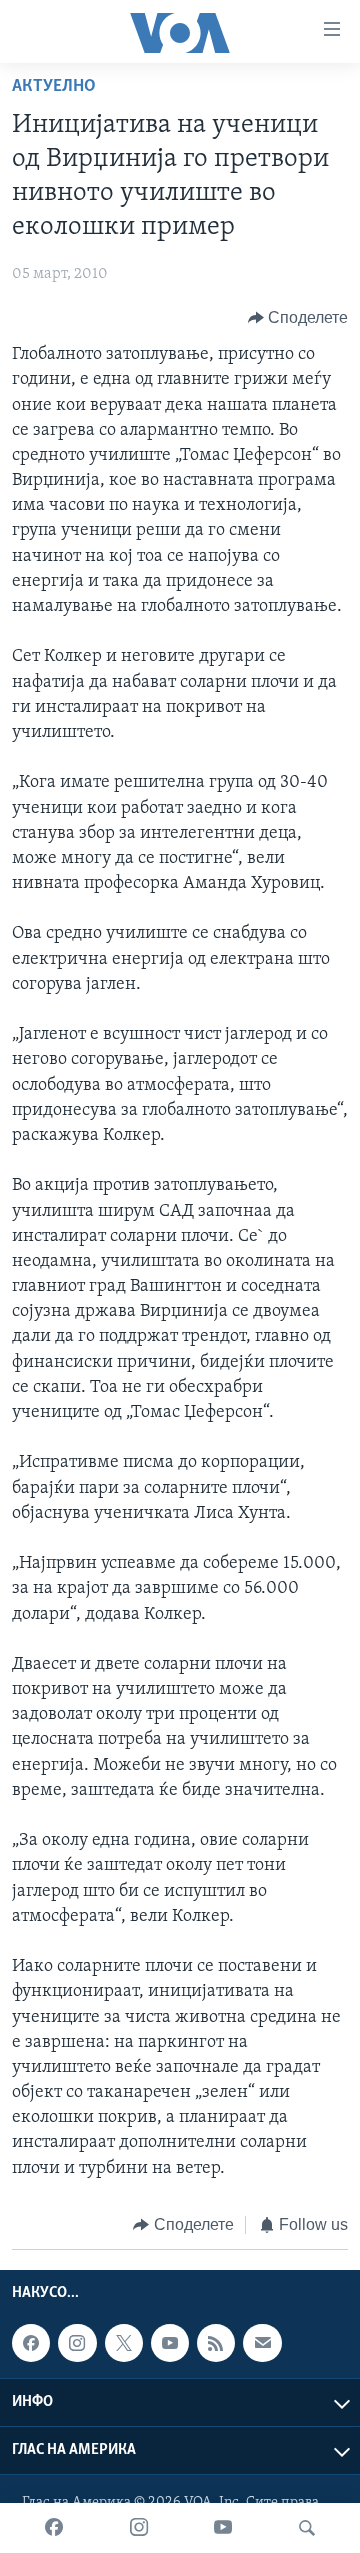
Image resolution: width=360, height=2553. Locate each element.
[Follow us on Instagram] (77, 2343)
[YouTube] (223, 2528)
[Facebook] (54, 2528)
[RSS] (216, 2343)
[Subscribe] (262, 2343)
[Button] (298, 318)
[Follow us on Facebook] (31, 2343)
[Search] (307, 2528)
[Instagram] (139, 2528)
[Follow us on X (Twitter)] (124, 2343)
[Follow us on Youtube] (170, 2343)
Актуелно (54, 87)
